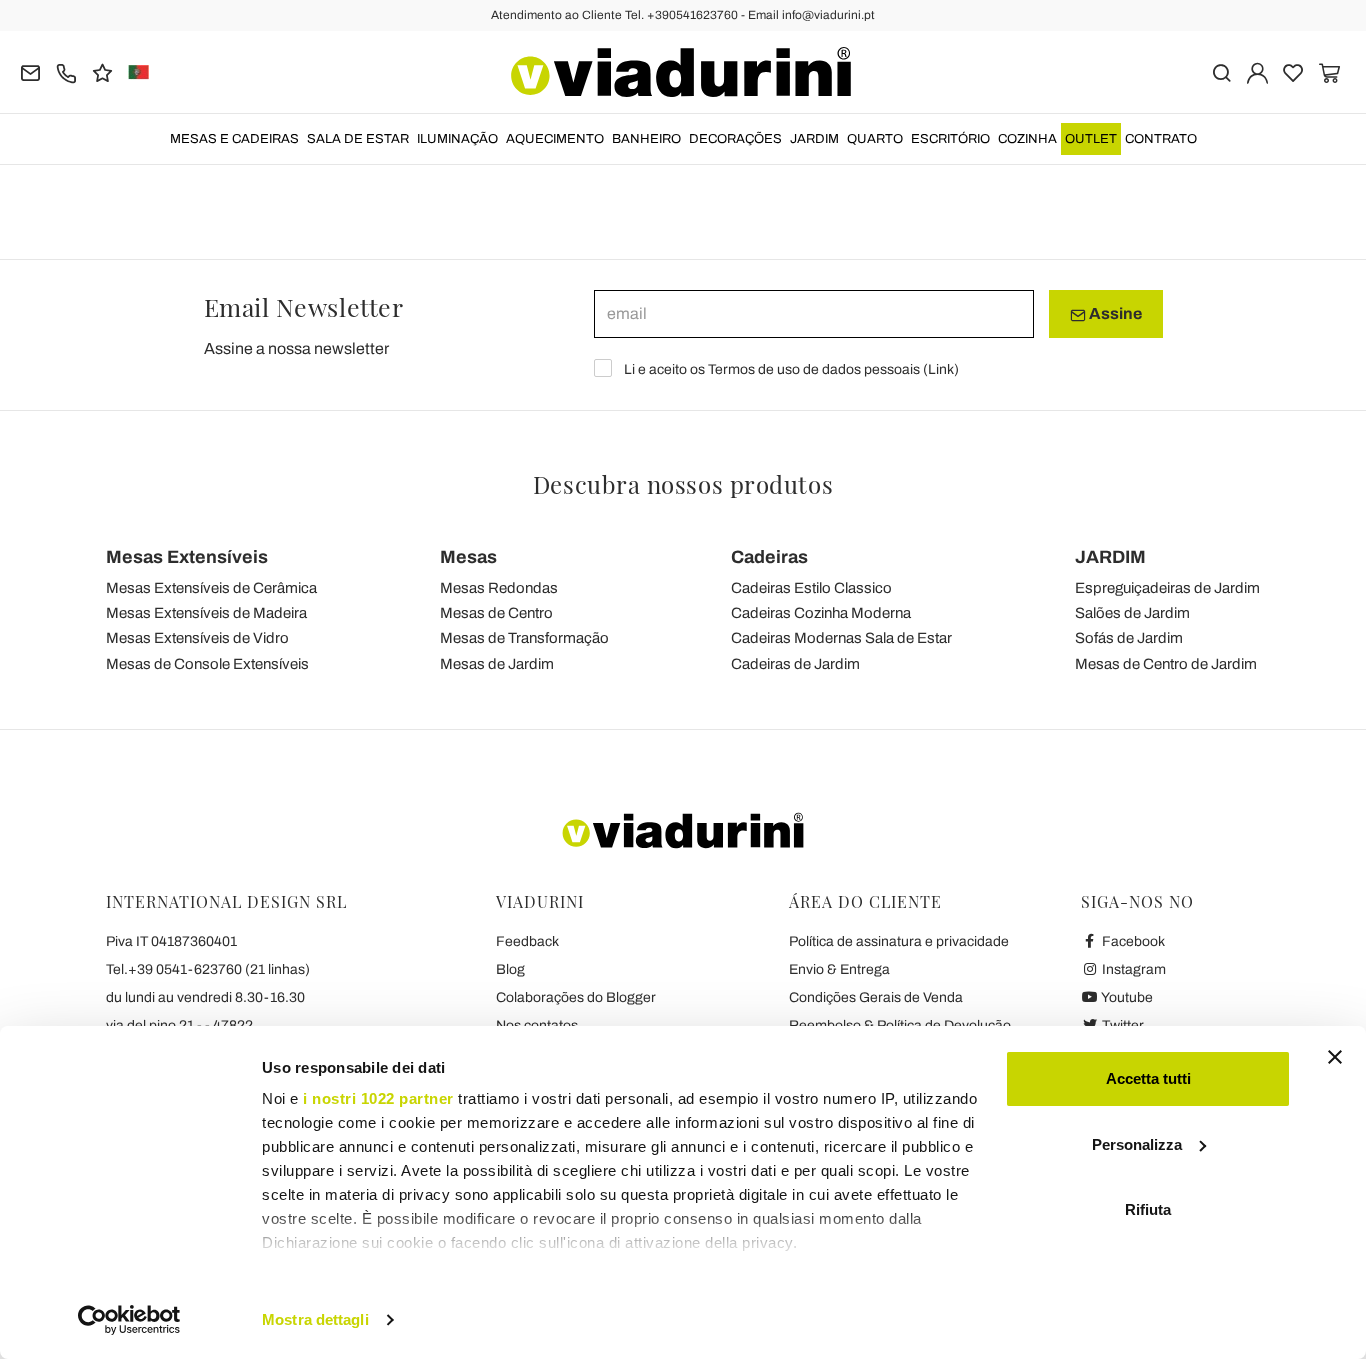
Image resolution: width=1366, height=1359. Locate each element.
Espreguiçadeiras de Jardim (1167, 588)
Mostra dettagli (315, 1319)
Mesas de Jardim (497, 664)
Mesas (468, 557)
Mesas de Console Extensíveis (207, 664)
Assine (1114, 313)
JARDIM (814, 139)
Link (941, 369)
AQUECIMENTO (555, 139)
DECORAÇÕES (735, 139)
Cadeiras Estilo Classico (811, 588)
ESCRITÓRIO (950, 139)
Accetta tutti (1148, 1078)
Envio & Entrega (839, 969)
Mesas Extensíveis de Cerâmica (211, 588)
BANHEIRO (646, 139)
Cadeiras (769, 557)
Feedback (527, 941)
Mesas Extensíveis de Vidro (197, 638)
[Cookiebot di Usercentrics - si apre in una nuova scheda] (129, 1320)
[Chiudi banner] (1335, 1057)
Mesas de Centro (496, 613)
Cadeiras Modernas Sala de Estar (841, 638)
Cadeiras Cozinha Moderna (821, 613)
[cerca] (1221, 71)
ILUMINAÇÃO (457, 139)
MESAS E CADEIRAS (234, 139)
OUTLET (1091, 139)
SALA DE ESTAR (358, 139)
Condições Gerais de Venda (876, 997)
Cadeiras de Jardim (795, 664)
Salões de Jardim (1132, 613)
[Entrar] (1257, 71)
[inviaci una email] (30, 71)
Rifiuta (1148, 1209)
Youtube (1126, 997)
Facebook (1132, 941)
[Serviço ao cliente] (66, 71)
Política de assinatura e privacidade (899, 941)
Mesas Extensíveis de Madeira (206, 613)
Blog (510, 969)
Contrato (1161, 139)
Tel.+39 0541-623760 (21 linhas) (208, 969)
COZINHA (1027, 139)
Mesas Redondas (499, 588)
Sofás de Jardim (1129, 638)
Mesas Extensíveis (187, 557)
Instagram (1132, 969)
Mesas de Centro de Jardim (1166, 664)
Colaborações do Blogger (576, 997)
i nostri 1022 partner (378, 1098)
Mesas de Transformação (524, 638)
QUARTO (875, 139)
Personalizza (1137, 1144)
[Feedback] (102, 71)
